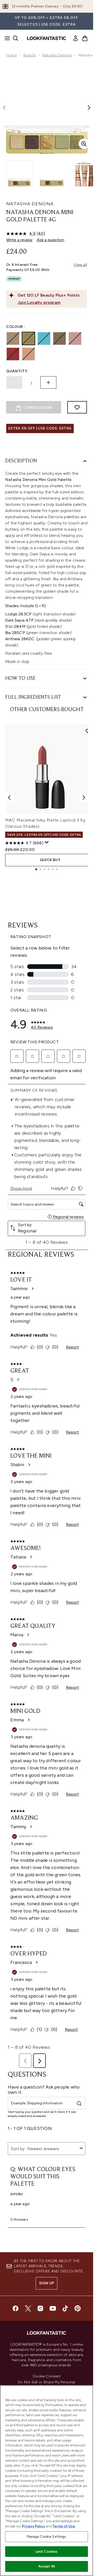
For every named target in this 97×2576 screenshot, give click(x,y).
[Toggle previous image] (4, 108)
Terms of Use (64, 2526)
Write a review (19, 240)
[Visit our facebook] (16, 2308)
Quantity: (17, 371)
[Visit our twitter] (28, 2308)
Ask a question (50, 240)
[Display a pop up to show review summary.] (47, 842)
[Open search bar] (16, 38)
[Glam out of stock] (13, 338)
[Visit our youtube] (53, 2308)
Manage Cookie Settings (47, 2537)
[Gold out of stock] (28, 338)
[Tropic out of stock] (44, 338)
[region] (47, 2481)
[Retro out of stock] (75, 338)
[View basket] (85, 38)
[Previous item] (9, 797)
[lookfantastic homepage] (47, 38)
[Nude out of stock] (28, 354)
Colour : (16, 327)
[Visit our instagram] (40, 2308)
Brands (30, 55)
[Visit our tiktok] (65, 2308)
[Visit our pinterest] (78, 2308)
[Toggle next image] (89, 108)
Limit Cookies (47, 2552)
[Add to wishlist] (77, 407)
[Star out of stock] (59, 338)
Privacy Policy (33, 2526)
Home (12, 55)
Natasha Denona (57, 55)
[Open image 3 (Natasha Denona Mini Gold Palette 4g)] (84, 174)
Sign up (47, 2283)
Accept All (47, 2566)
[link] (76, 38)
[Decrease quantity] (14, 382)
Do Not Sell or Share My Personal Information (46, 2384)
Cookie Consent (47, 2376)
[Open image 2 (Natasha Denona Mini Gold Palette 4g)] (52, 174)
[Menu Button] (6, 38)
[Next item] (84, 797)
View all (80, 265)
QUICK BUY (50, 860)
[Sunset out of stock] (13, 354)
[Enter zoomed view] (84, 144)
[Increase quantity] (48, 382)
